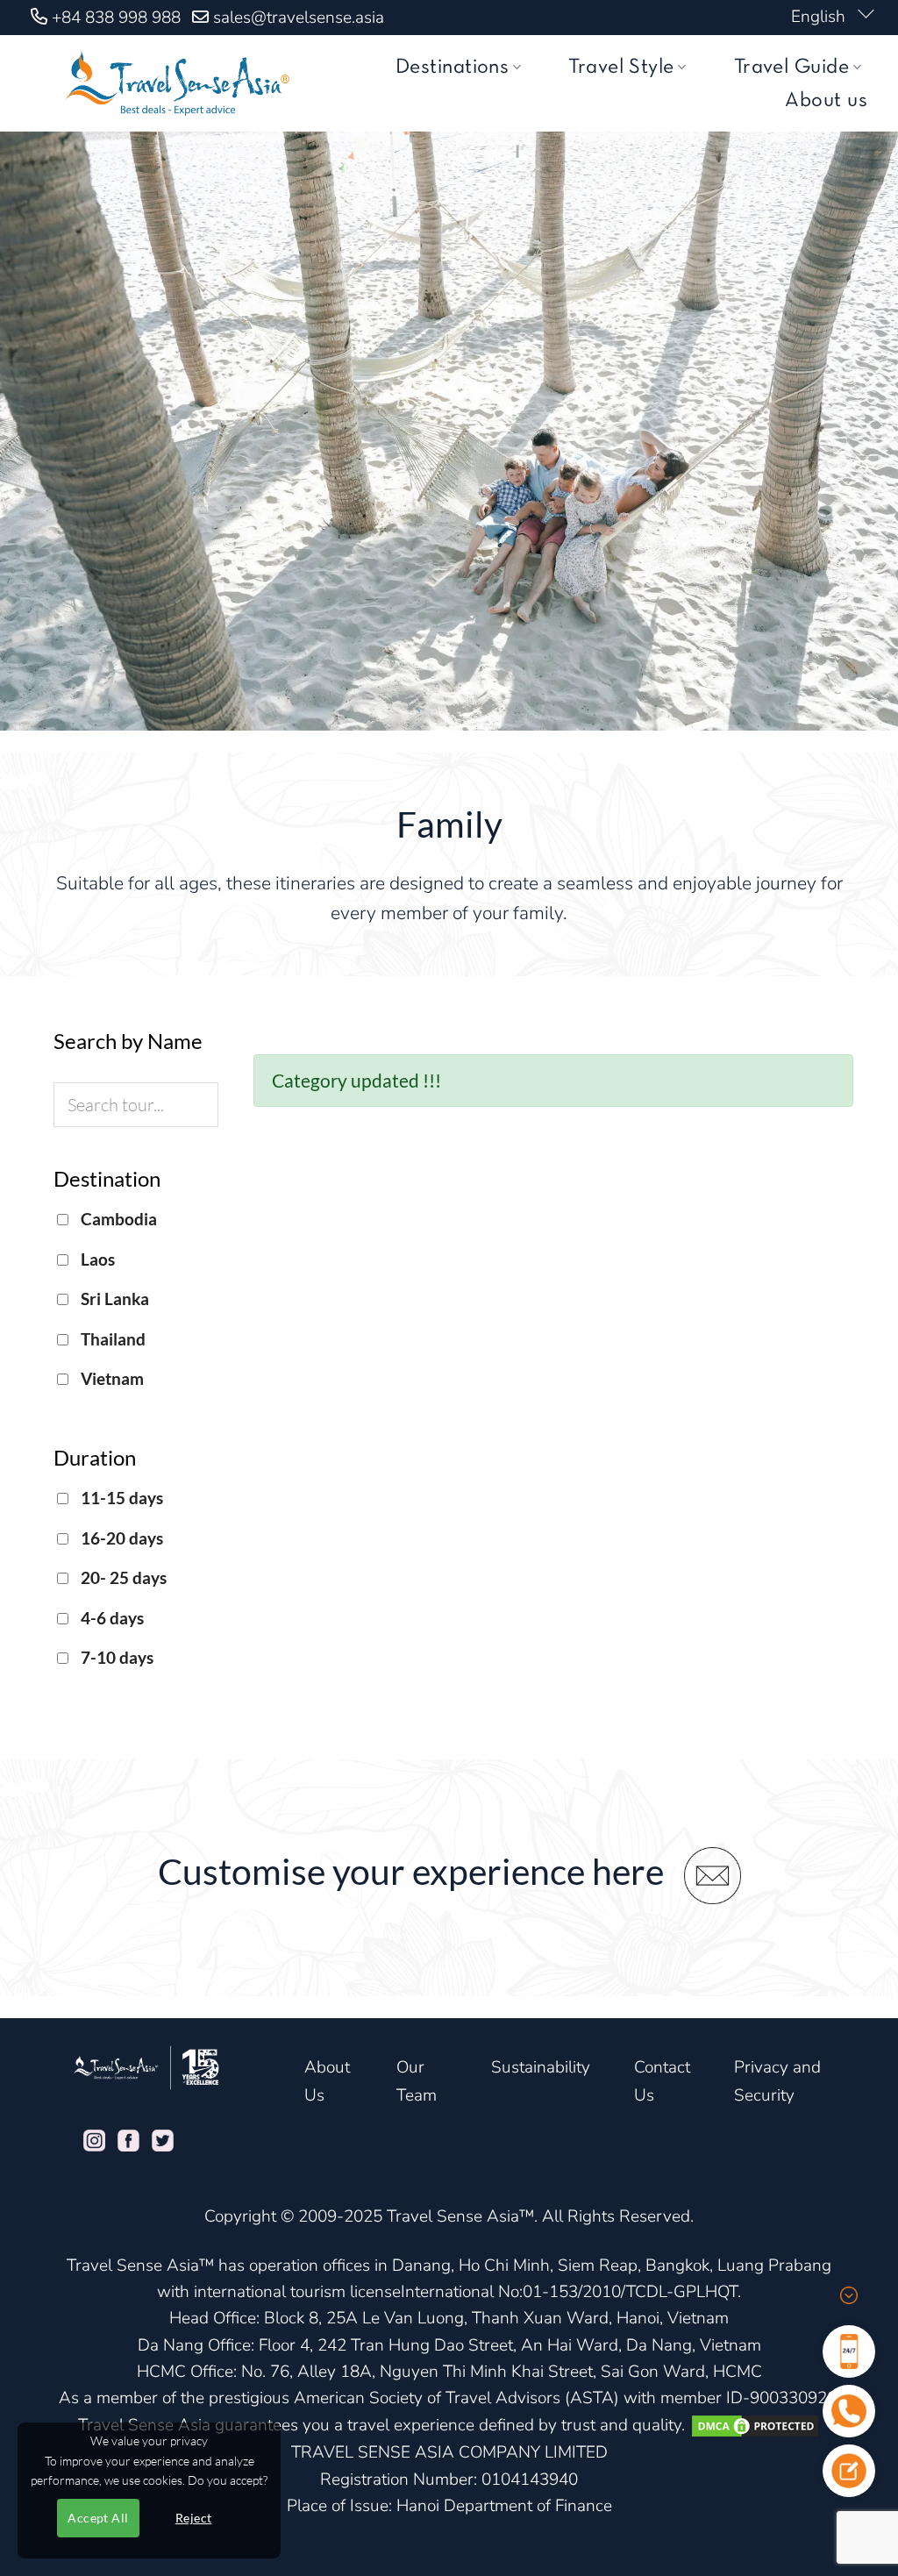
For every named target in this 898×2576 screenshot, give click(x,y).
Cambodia (117, 1219)
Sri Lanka (113, 1299)
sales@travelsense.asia (299, 18)
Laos (96, 1259)
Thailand (111, 1339)
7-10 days (115, 1657)
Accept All (98, 2518)
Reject (194, 2518)
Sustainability (541, 2067)
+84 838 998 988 (116, 18)
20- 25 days (122, 1577)
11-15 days (120, 1498)
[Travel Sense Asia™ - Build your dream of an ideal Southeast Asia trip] (174, 83)
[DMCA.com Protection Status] (755, 2425)
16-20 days (120, 1538)
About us (826, 101)
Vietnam (110, 1378)
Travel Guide (792, 68)
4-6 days (110, 1618)
